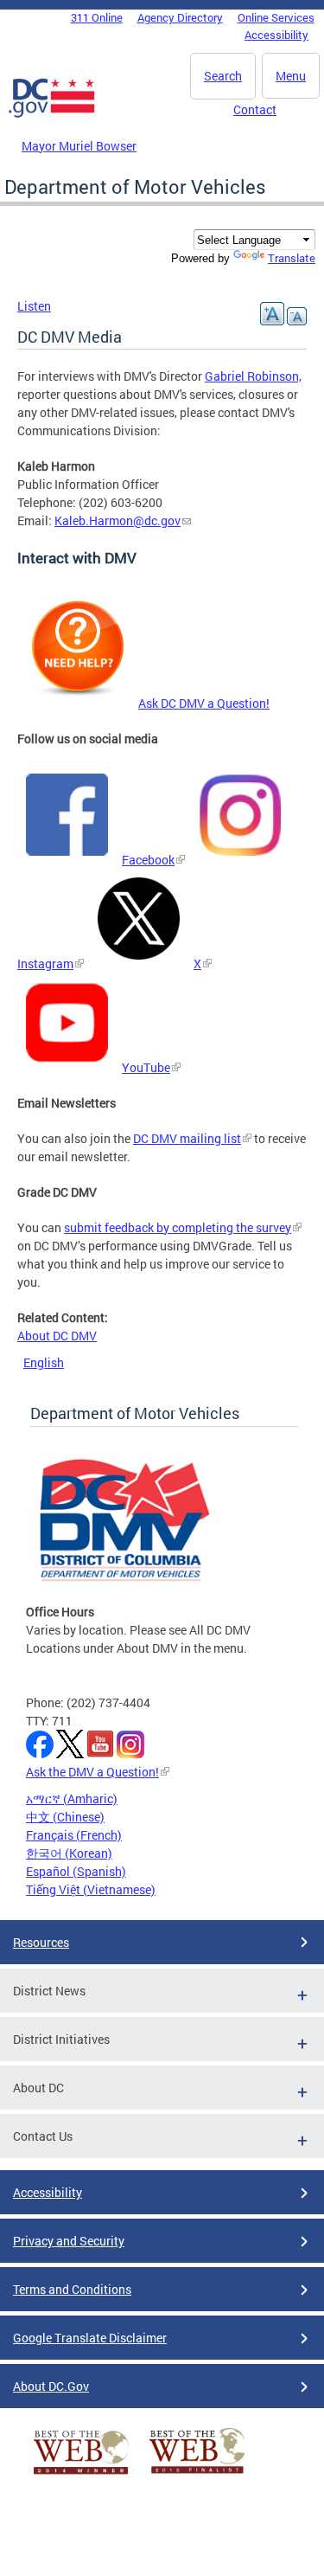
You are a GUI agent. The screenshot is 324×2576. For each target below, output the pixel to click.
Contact (255, 109)
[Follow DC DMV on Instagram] (240, 860)
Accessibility (276, 35)
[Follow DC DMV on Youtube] (67, 1067)
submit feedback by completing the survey (178, 1227)
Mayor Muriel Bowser (79, 146)
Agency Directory (180, 17)
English (44, 1362)
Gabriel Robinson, (253, 376)
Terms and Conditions (72, 2289)
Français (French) (74, 1835)
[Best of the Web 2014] (81, 2474)
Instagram (45, 964)
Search (223, 76)
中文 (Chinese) (65, 1817)
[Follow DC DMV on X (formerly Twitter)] (139, 964)
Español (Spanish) (76, 1871)
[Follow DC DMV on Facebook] (67, 860)
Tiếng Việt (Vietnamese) (91, 1889)
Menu (291, 76)
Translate (292, 258)
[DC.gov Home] (52, 114)
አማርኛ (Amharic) (72, 1799)
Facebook (148, 860)
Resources (41, 1942)
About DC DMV (57, 1336)
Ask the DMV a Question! (92, 1772)
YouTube (146, 1067)
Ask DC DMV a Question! (204, 703)
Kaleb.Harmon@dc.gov (118, 520)
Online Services (276, 17)
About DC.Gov (51, 2386)
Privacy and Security (69, 2241)
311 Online (97, 17)
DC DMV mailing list (187, 1138)
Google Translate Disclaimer (90, 2338)
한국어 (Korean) (69, 1853)
